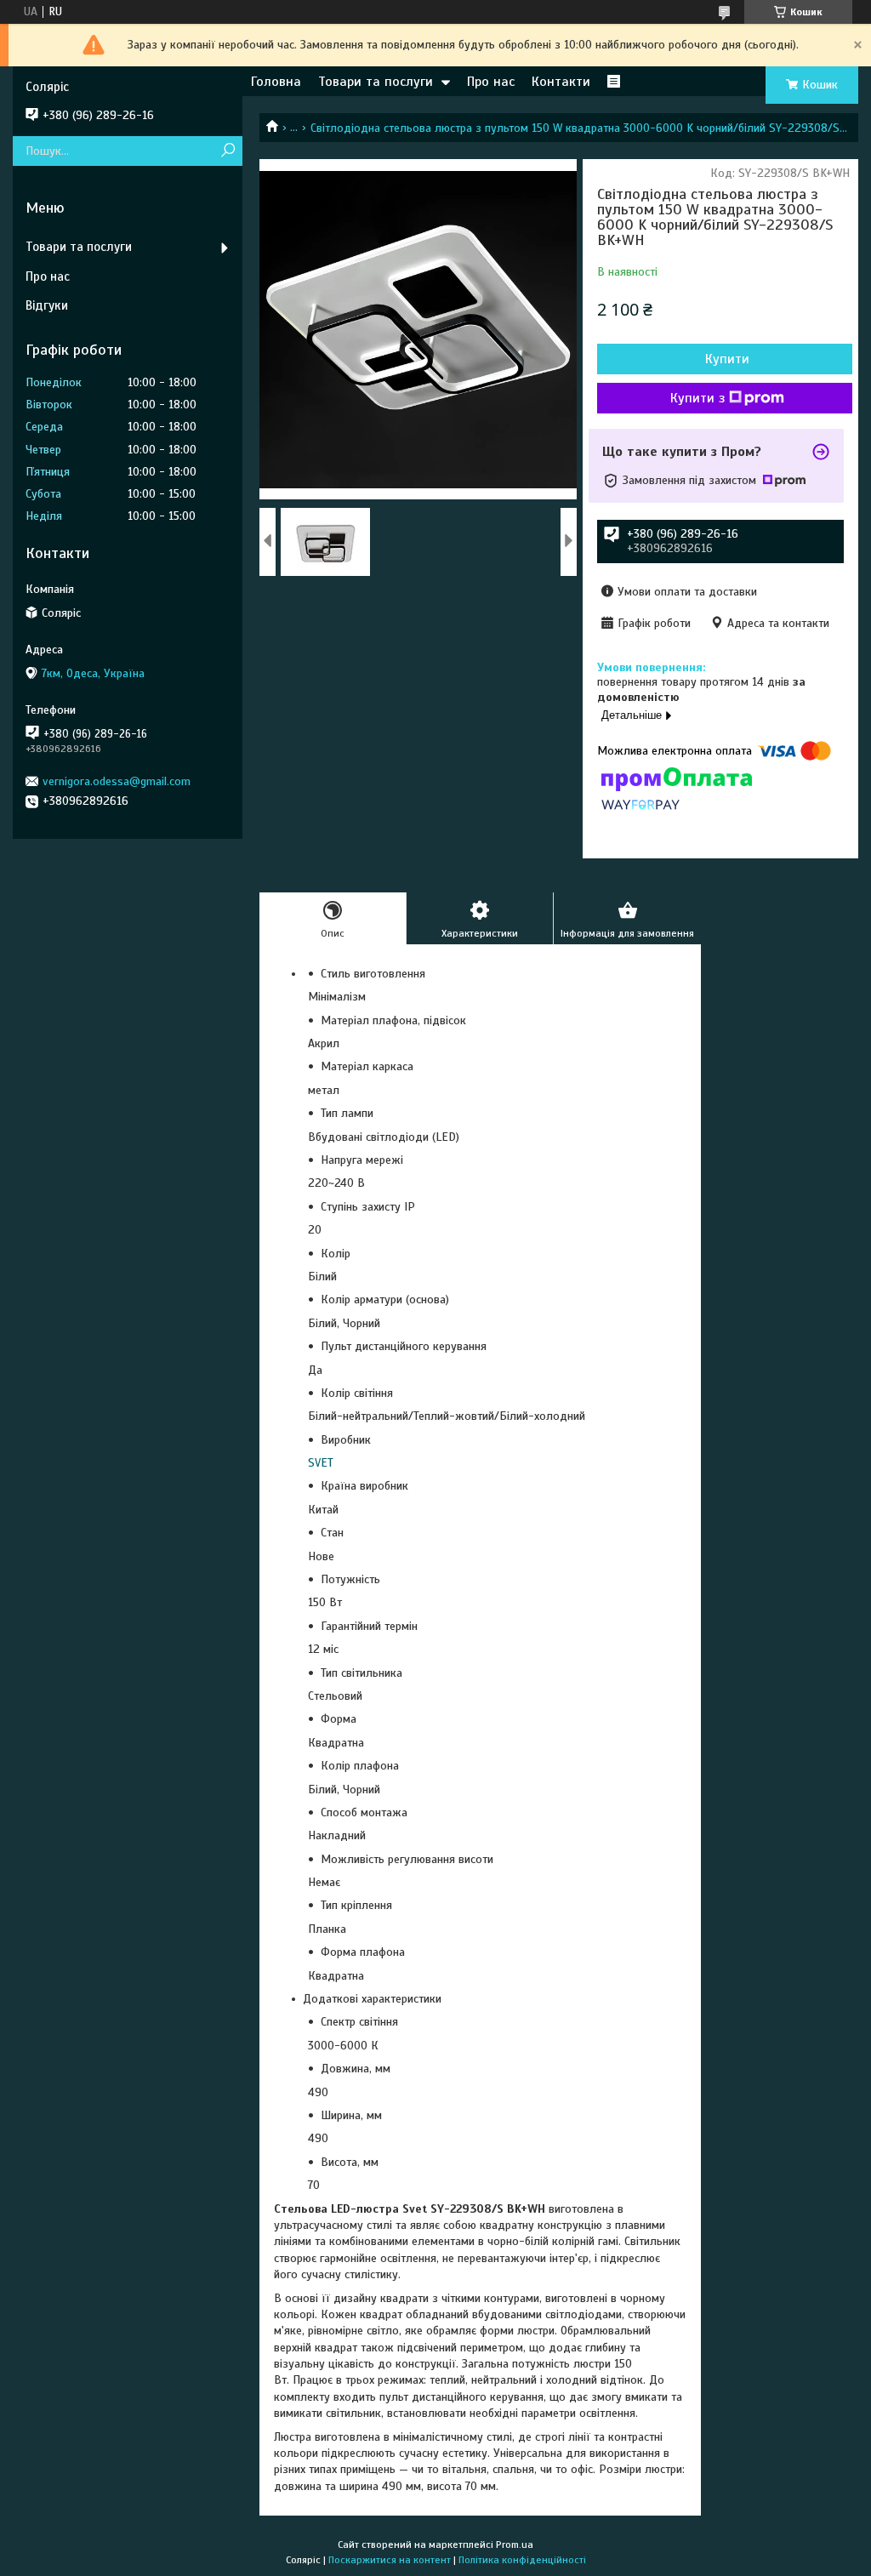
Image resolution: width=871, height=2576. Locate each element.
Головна (276, 82)
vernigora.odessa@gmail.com (117, 781)
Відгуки (47, 305)
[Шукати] (228, 151)
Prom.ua (515, 2545)
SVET (321, 1463)
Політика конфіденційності (522, 2560)
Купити (727, 359)
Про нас (491, 82)
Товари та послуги (376, 82)
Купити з (697, 398)
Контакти (561, 82)
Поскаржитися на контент (390, 2560)
